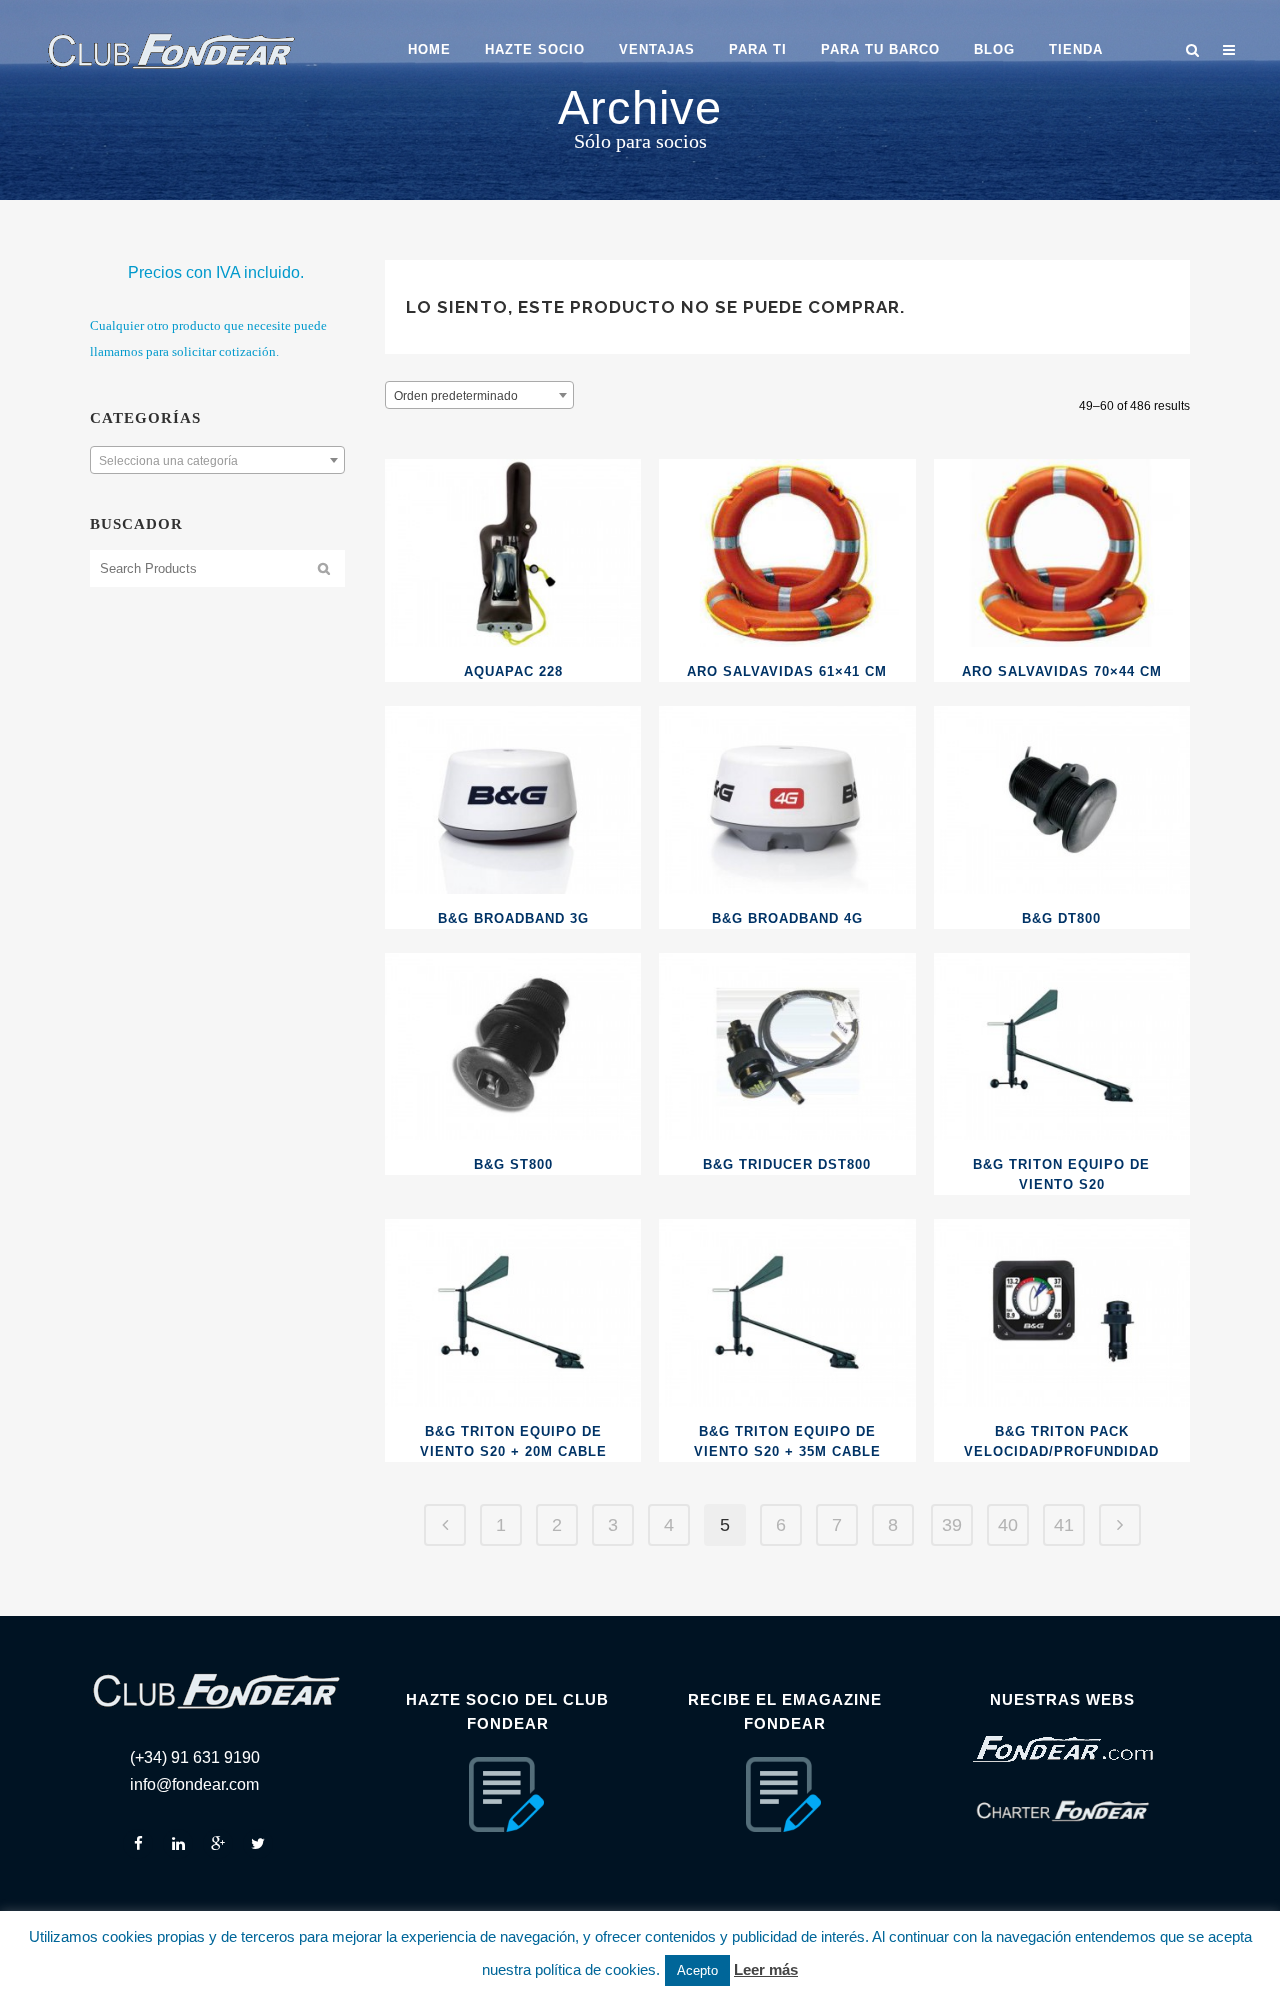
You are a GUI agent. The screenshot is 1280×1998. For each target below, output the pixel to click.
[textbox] (217, 461)
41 (1064, 1525)
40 (1008, 1525)
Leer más (766, 1969)
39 (952, 1525)
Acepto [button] (697, 1970)
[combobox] (217, 460)
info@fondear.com (194, 1784)
